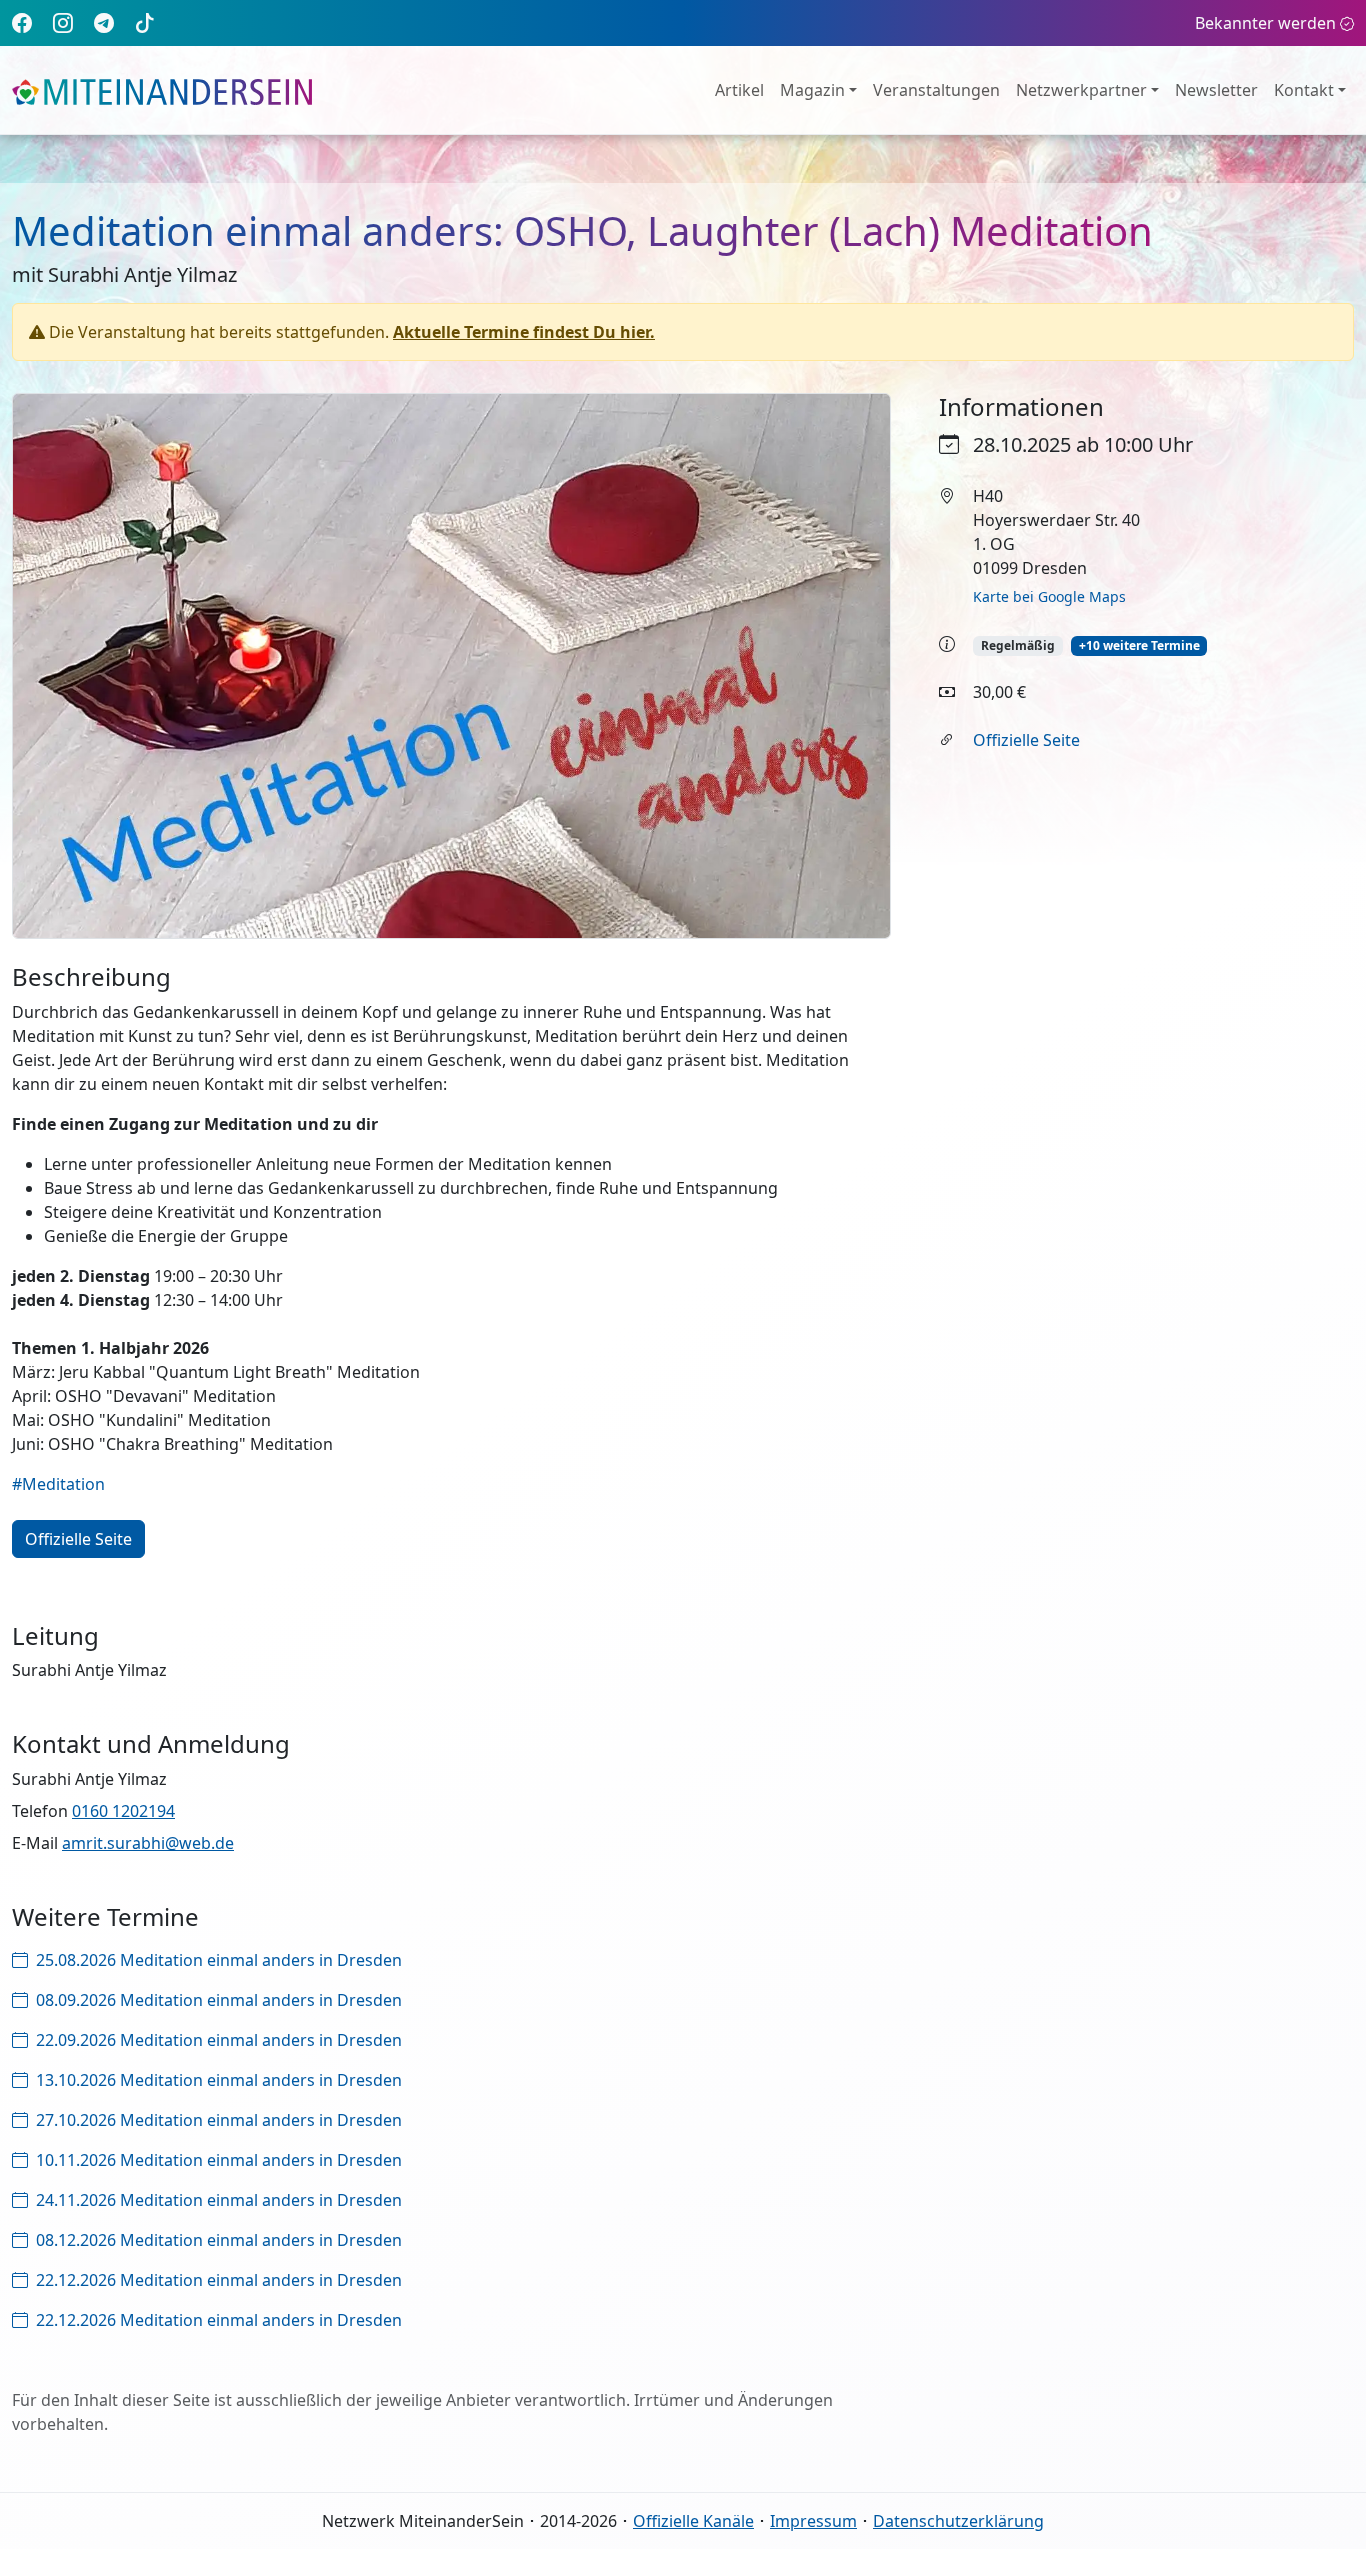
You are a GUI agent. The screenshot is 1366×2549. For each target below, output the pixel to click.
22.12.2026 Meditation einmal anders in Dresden (219, 2280)
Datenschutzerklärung (958, 2521)
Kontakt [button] (1304, 90)
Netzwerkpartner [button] (1081, 90)
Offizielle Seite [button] (78, 1539)
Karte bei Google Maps (1049, 596)
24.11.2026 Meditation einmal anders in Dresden (219, 2200)
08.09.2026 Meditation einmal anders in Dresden (219, 2000)
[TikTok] (145, 22)
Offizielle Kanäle (693, 2521)
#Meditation (58, 1484)
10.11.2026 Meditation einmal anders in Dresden (219, 2160)
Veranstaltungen (936, 90)
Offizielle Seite (1026, 740)
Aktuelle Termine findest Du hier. (524, 332)
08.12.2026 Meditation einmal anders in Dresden (219, 2240)
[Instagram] (63, 22)
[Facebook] (22, 22)
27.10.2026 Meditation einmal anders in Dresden (219, 2120)
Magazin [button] (812, 90)
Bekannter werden (1265, 23)
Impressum (813, 2521)
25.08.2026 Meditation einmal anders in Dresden (219, 1960)
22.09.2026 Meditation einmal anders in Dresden (219, 2040)
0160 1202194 (123, 1811)
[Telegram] (104, 22)
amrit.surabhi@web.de (148, 1843)
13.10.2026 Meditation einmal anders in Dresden (219, 2080)
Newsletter (1216, 90)
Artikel (739, 90)
